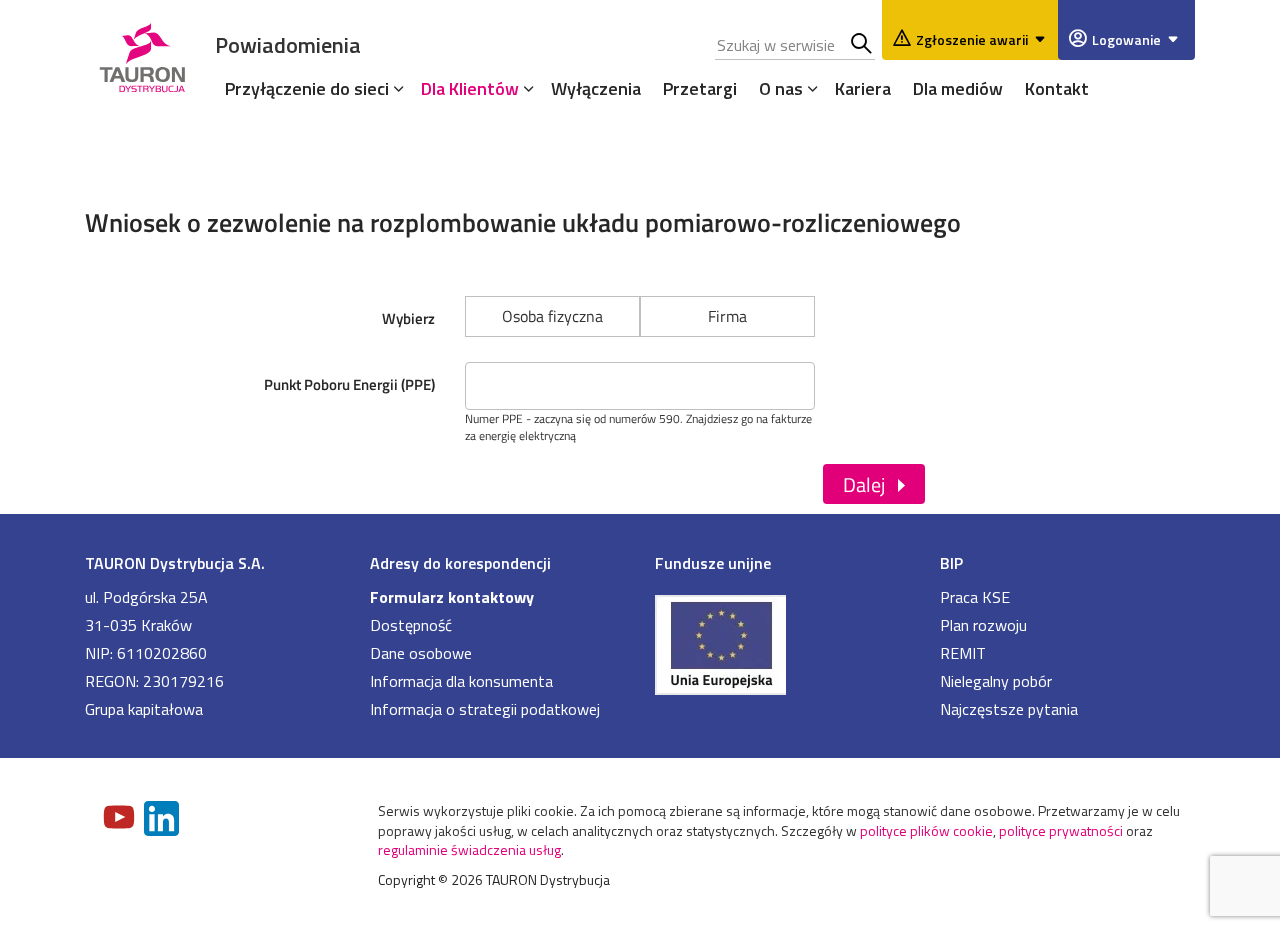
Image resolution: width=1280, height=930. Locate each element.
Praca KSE (975, 597)
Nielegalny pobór (996, 681)
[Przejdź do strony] (782, 643)
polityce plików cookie (926, 830)
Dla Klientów (470, 88)
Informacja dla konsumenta (461, 681)
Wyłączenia (596, 88)
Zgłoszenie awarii (972, 39)
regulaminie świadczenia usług (469, 849)
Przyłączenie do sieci (307, 88)
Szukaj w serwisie (862, 45)
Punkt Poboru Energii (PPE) (349, 384)
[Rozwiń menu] (394, 88)
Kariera (863, 88)
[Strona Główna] (142, 54)
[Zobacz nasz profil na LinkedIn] (163, 820)
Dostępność (411, 625)
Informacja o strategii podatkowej (485, 709)
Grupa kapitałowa (144, 709)
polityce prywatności (1061, 830)
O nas (781, 88)
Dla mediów (958, 88)
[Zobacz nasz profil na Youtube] (121, 819)
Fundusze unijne (713, 563)
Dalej (864, 484)
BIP (951, 563)
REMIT (963, 653)
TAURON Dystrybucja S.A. (175, 563)
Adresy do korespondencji (460, 563)
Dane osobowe (421, 653)
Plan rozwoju (983, 625)
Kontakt (1057, 88)
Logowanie (1126, 39)
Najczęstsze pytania (1009, 709)
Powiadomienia (288, 44)
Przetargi (700, 88)
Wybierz (408, 318)
